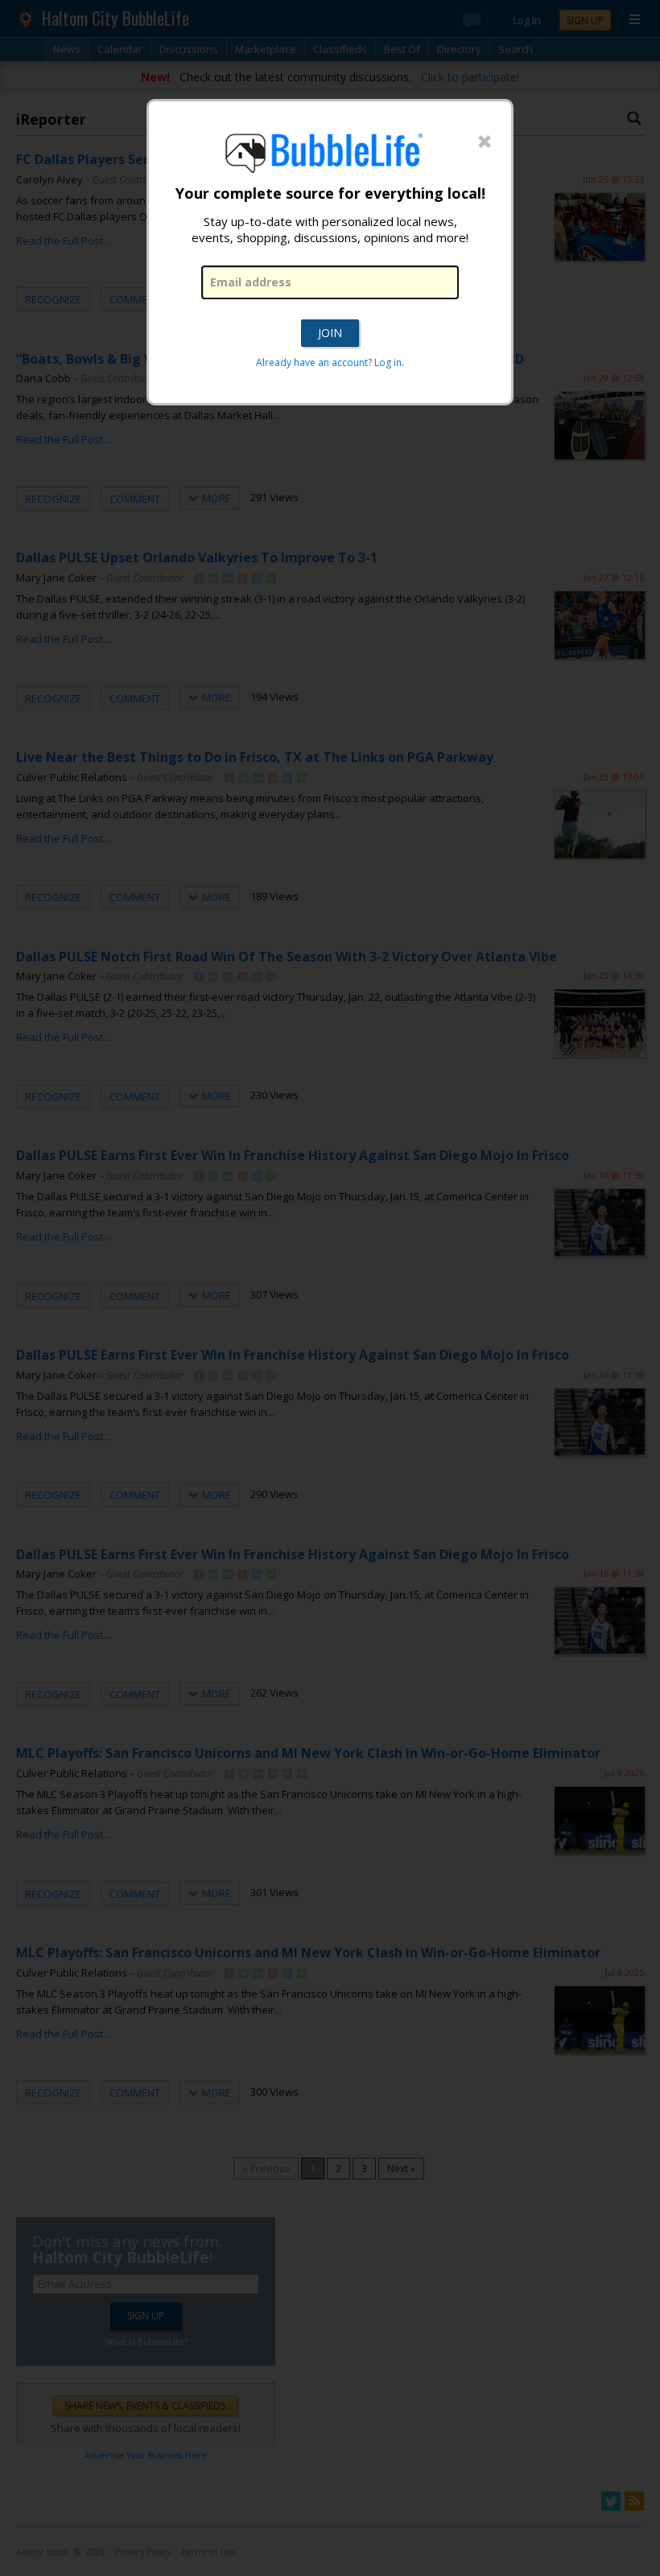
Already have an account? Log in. (330, 362)
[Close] (485, 142)
